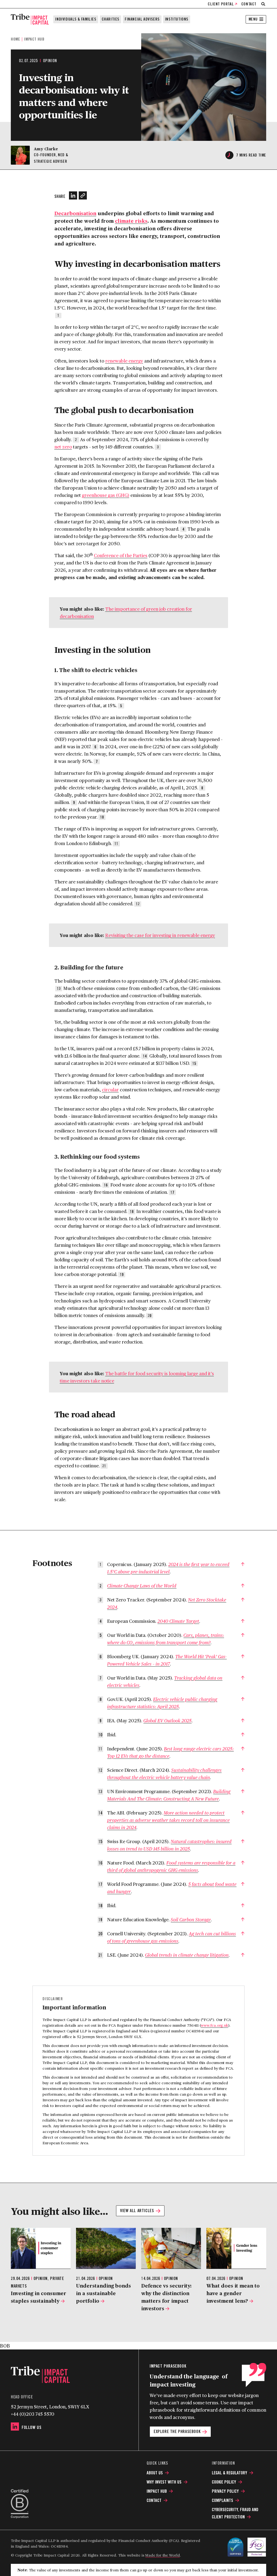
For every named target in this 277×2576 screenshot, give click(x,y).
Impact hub (34, 39)
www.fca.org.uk (214, 2025)
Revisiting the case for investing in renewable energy (160, 935)
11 (116, 844)
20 (150, 1316)
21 (104, 1466)
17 (172, 1192)
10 (102, 817)
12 (138, 904)
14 (145, 1056)
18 (132, 1212)
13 (59, 989)
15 (194, 1063)
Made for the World (162, 2555)
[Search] (263, 4)
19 (122, 1275)
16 (106, 1185)
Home (15, 39)
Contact (249, 4)
